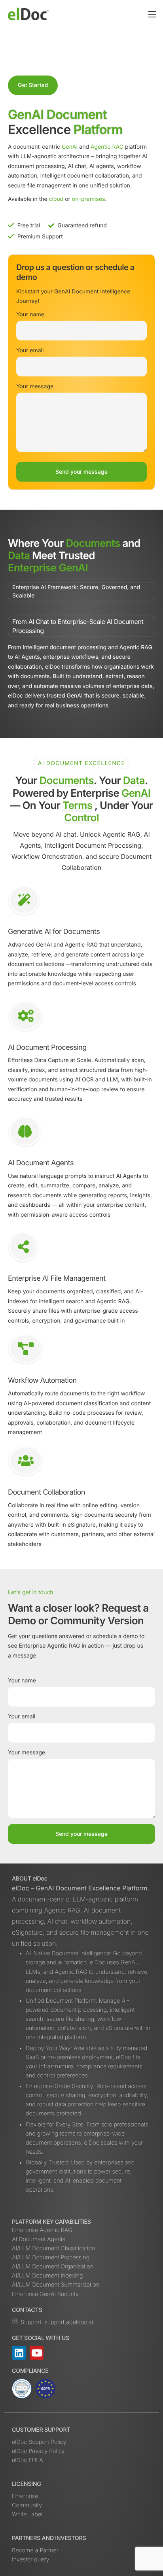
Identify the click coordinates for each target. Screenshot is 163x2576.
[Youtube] (37, 2353)
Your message (35, 386)
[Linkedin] (19, 2353)
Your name (30, 315)
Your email (30, 351)
